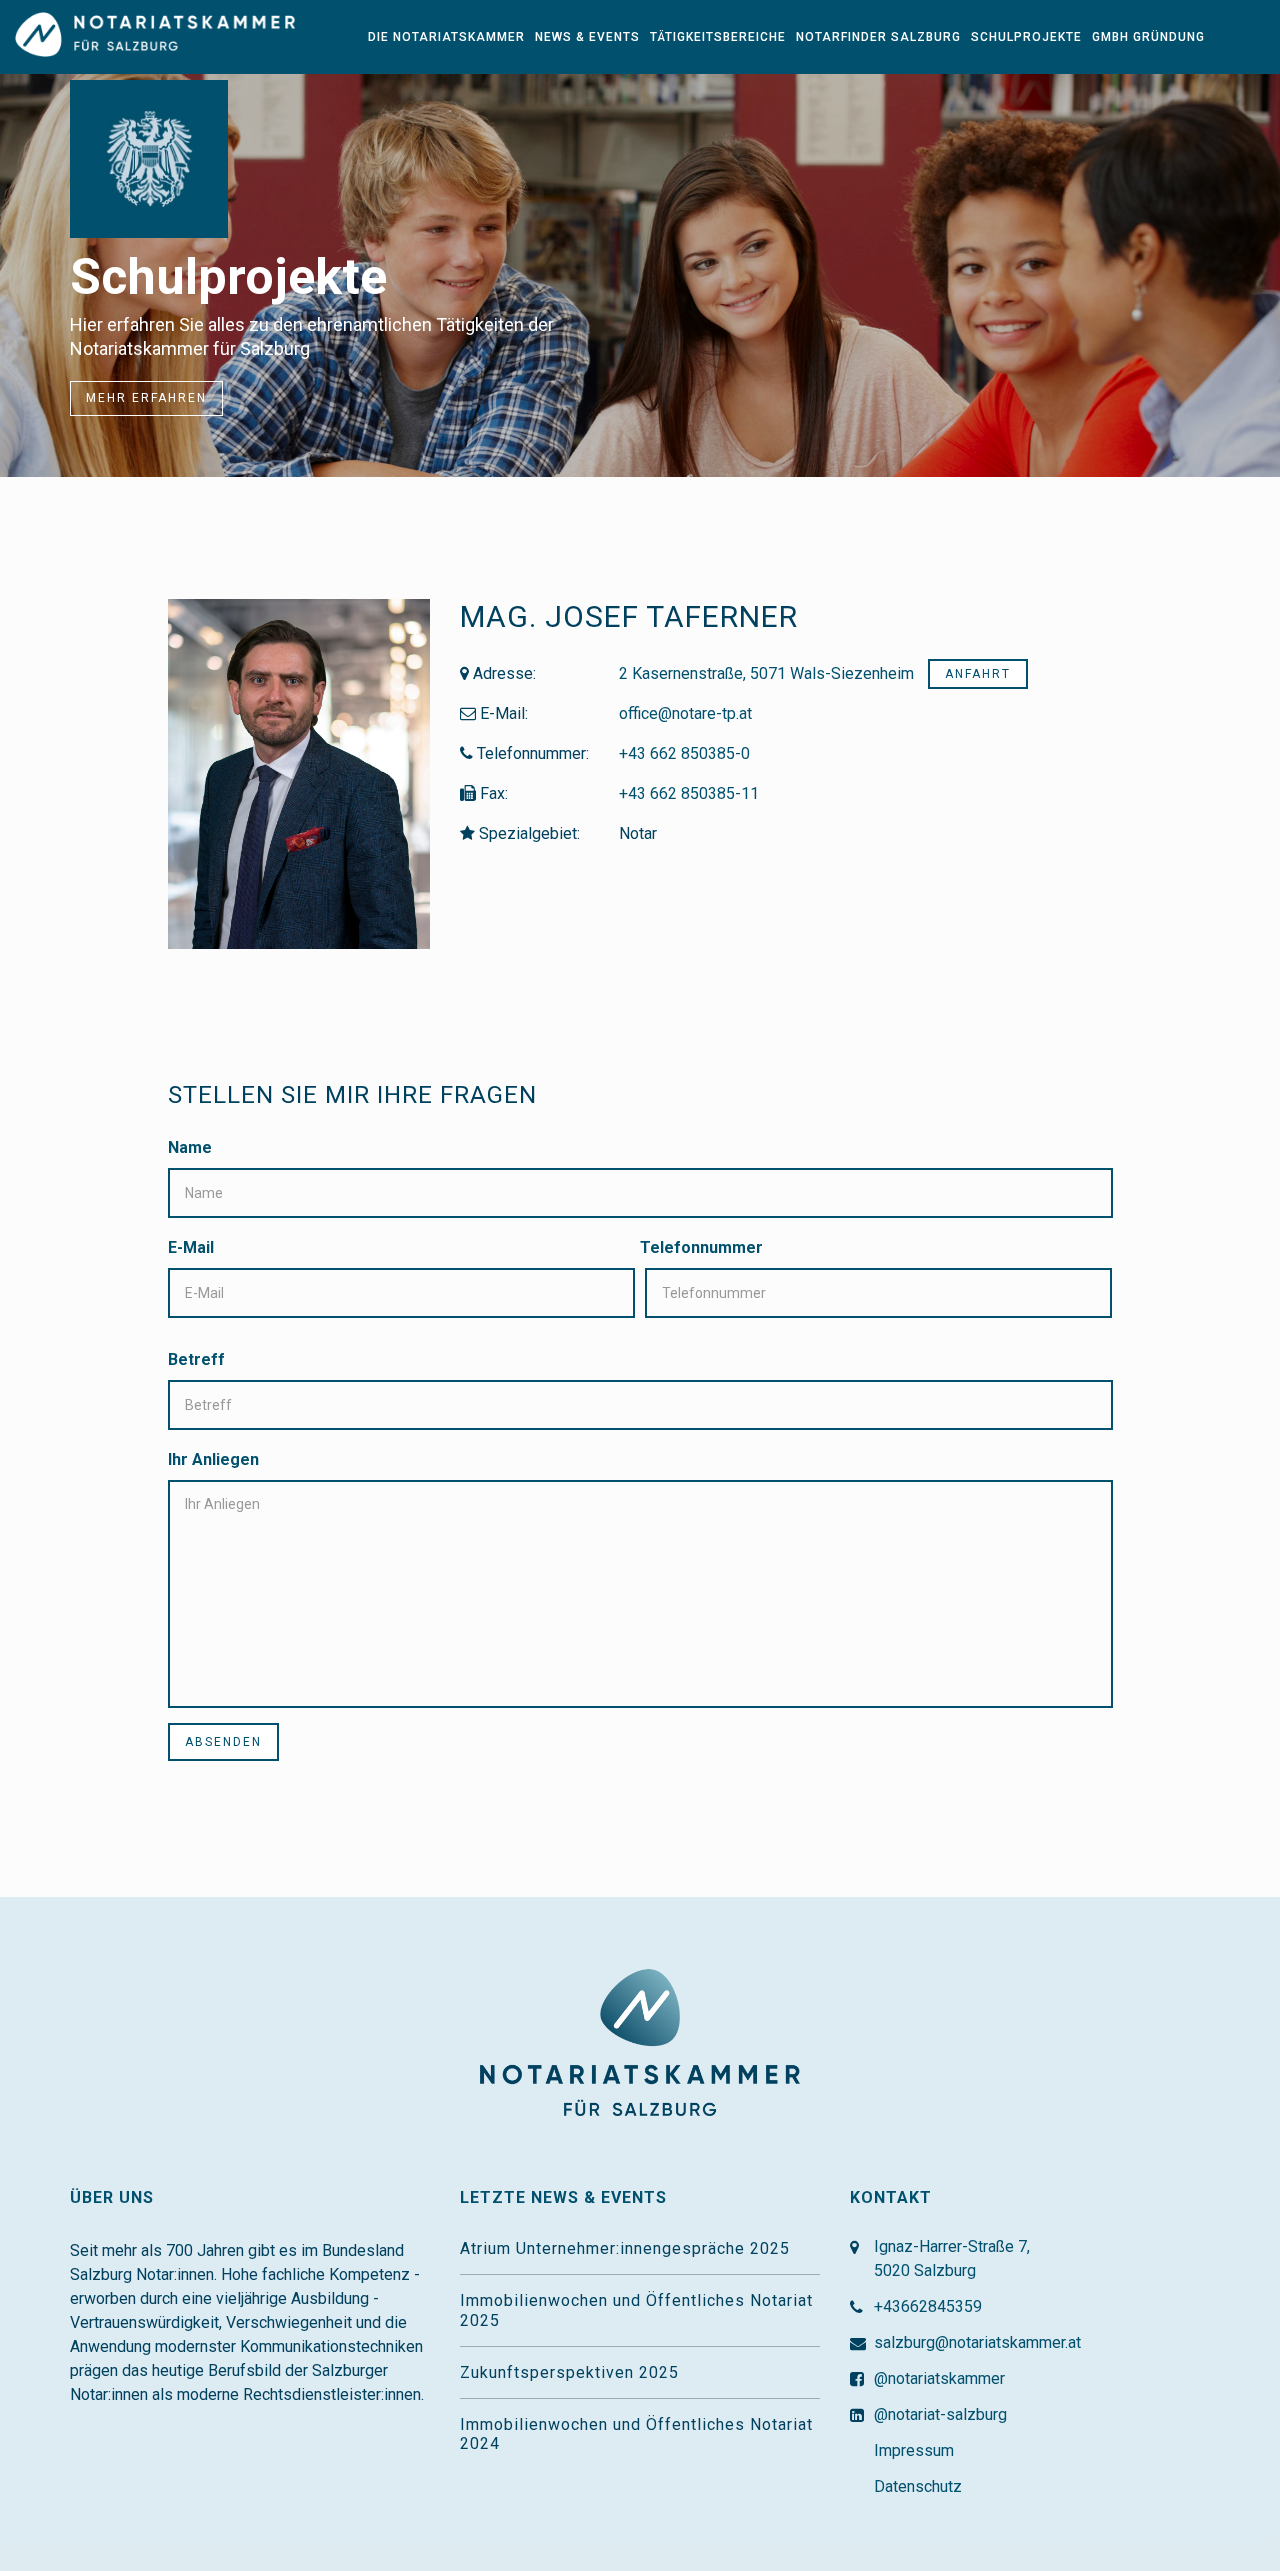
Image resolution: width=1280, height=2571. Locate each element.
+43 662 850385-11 (689, 793)
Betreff (196, 1359)
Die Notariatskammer (446, 37)
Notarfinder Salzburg (878, 37)
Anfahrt (978, 674)
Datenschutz (918, 2486)
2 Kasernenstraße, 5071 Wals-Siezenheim (768, 673)
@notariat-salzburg (940, 2414)
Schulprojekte (1026, 37)
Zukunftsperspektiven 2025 (569, 2372)
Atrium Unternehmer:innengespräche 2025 (625, 2248)
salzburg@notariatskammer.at (977, 2342)
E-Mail (191, 1247)
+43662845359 (928, 2306)
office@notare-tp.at (685, 713)
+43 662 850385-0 (684, 753)
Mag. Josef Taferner (629, 616)
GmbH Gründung (1148, 37)
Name (190, 1147)
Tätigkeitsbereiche (718, 37)
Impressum (914, 2450)
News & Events (587, 37)
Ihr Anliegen (213, 1459)
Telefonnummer (701, 1247)
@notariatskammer (939, 2378)
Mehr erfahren (146, 398)
